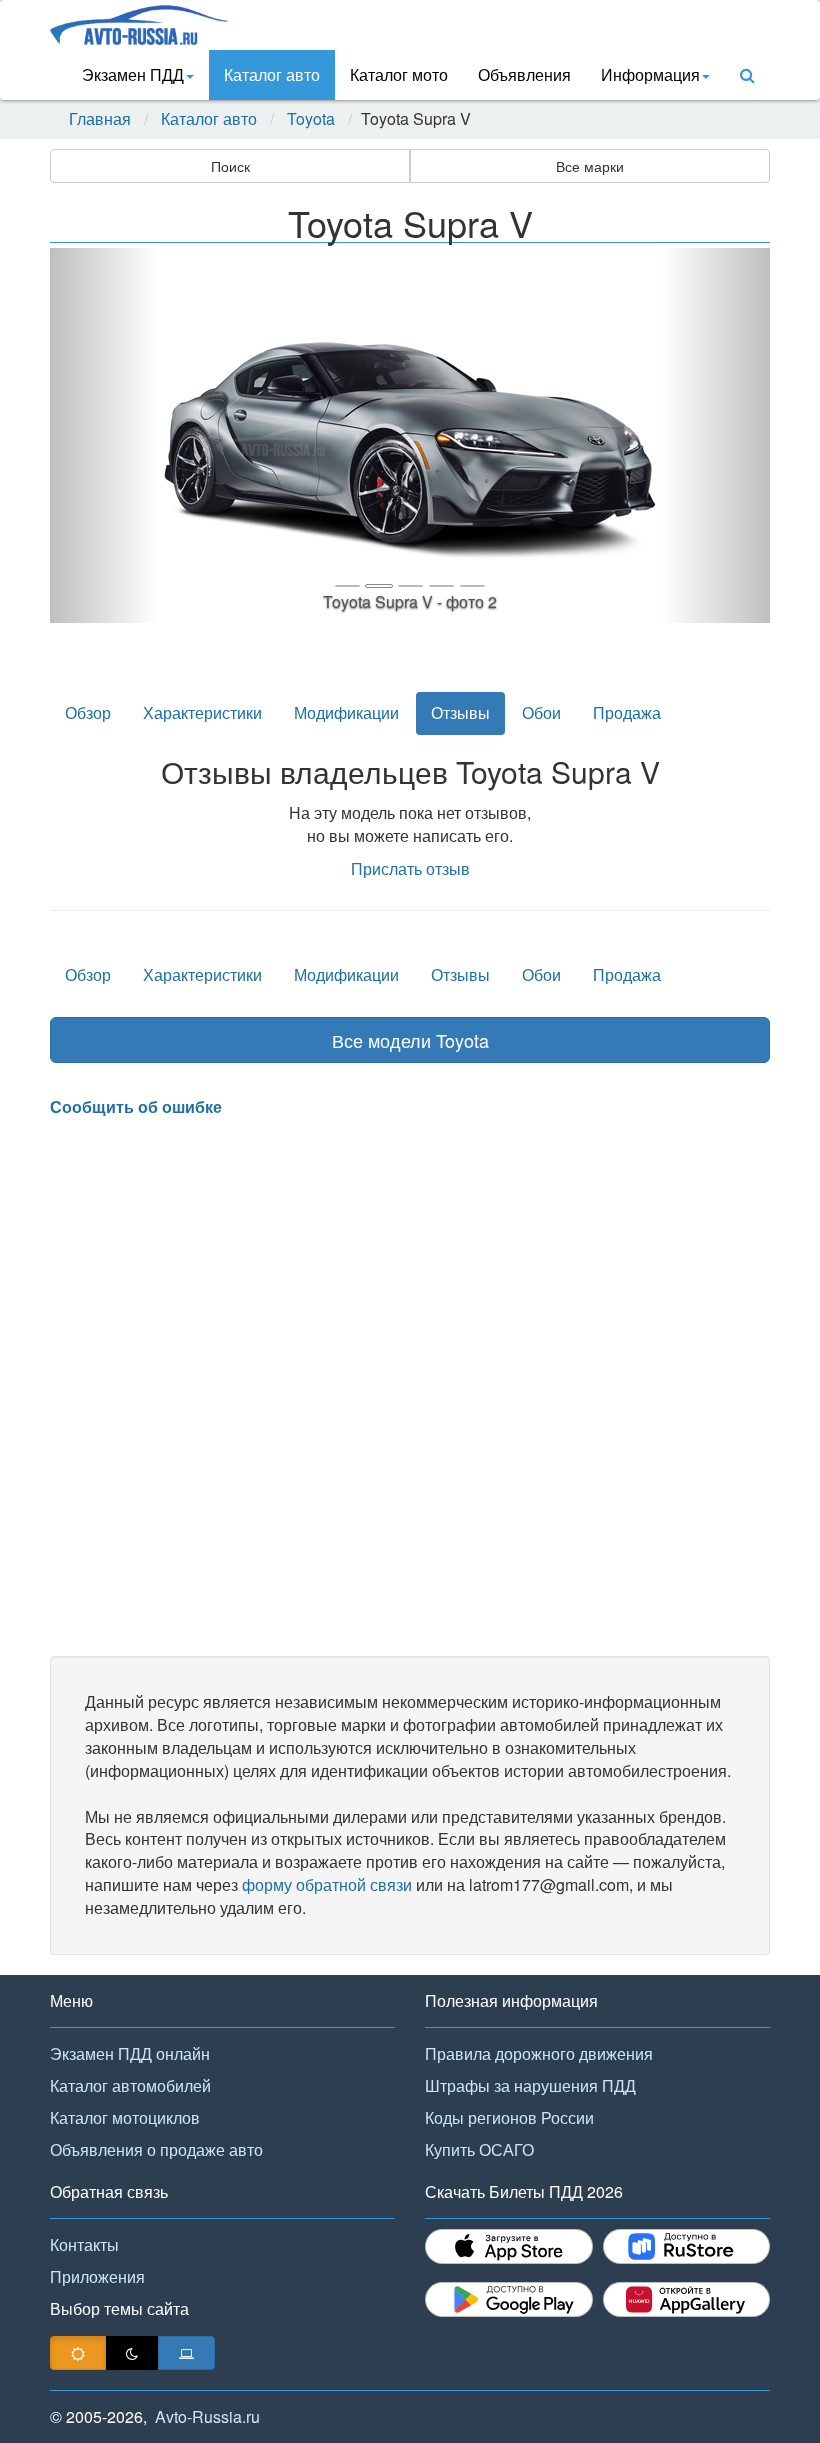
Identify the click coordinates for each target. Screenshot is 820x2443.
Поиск (230, 166)
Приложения (97, 2276)
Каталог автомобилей (130, 2085)
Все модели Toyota (410, 1040)
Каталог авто (272, 74)
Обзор (88, 712)
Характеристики (202, 712)
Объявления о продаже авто (156, 2149)
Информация (650, 74)
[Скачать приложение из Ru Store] (687, 2246)
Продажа (627, 712)
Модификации (346, 712)
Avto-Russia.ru (207, 2416)
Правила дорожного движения (539, 2053)
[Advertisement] (410, 1388)
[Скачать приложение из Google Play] (509, 2299)
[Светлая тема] (78, 2353)
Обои (541, 712)
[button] (104, 435)
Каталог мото (399, 74)
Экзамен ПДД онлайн (130, 2053)
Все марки (590, 166)
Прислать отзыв (410, 868)
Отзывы (460, 712)
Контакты (84, 2244)
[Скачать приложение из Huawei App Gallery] (687, 2299)
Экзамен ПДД (133, 74)
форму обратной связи (327, 1884)
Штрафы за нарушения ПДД (530, 2085)
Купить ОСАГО (479, 2149)
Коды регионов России (509, 2117)
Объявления (524, 74)
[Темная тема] (132, 2353)
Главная (100, 119)
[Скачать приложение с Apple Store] (509, 2246)
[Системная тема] (186, 2353)
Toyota (311, 119)
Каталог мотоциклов (125, 2117)
